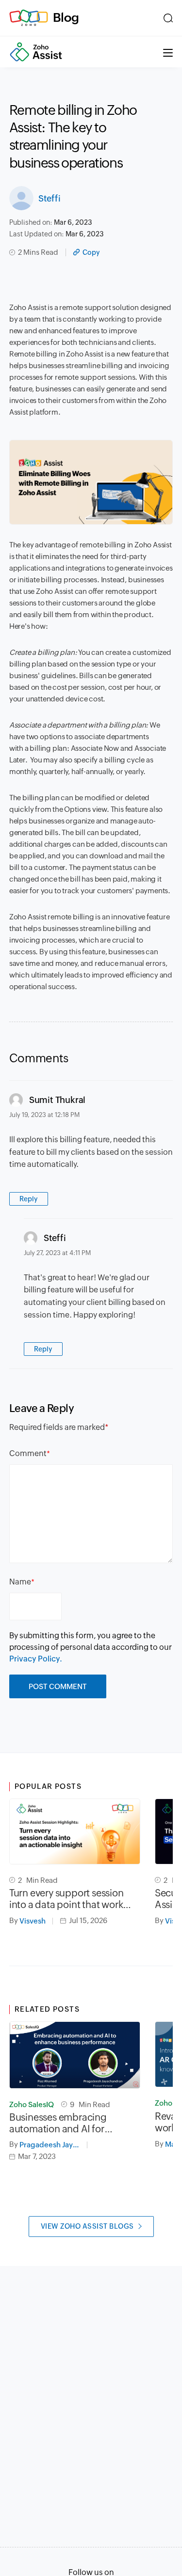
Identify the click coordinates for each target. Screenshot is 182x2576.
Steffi (50, 198)
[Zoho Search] (168, 18)
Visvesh (33, 1921)
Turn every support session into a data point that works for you (68, 1899)
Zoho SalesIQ (32, 2104)
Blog (66, 17)
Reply (29, 1199)
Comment (28, 1453)
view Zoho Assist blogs (87, 2226)
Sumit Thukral (57, 1100)
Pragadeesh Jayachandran (53, 2145)
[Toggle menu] (168, 52)
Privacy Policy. (36, 1659)
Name (20, 1582)
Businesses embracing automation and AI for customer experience (58, 2123)
